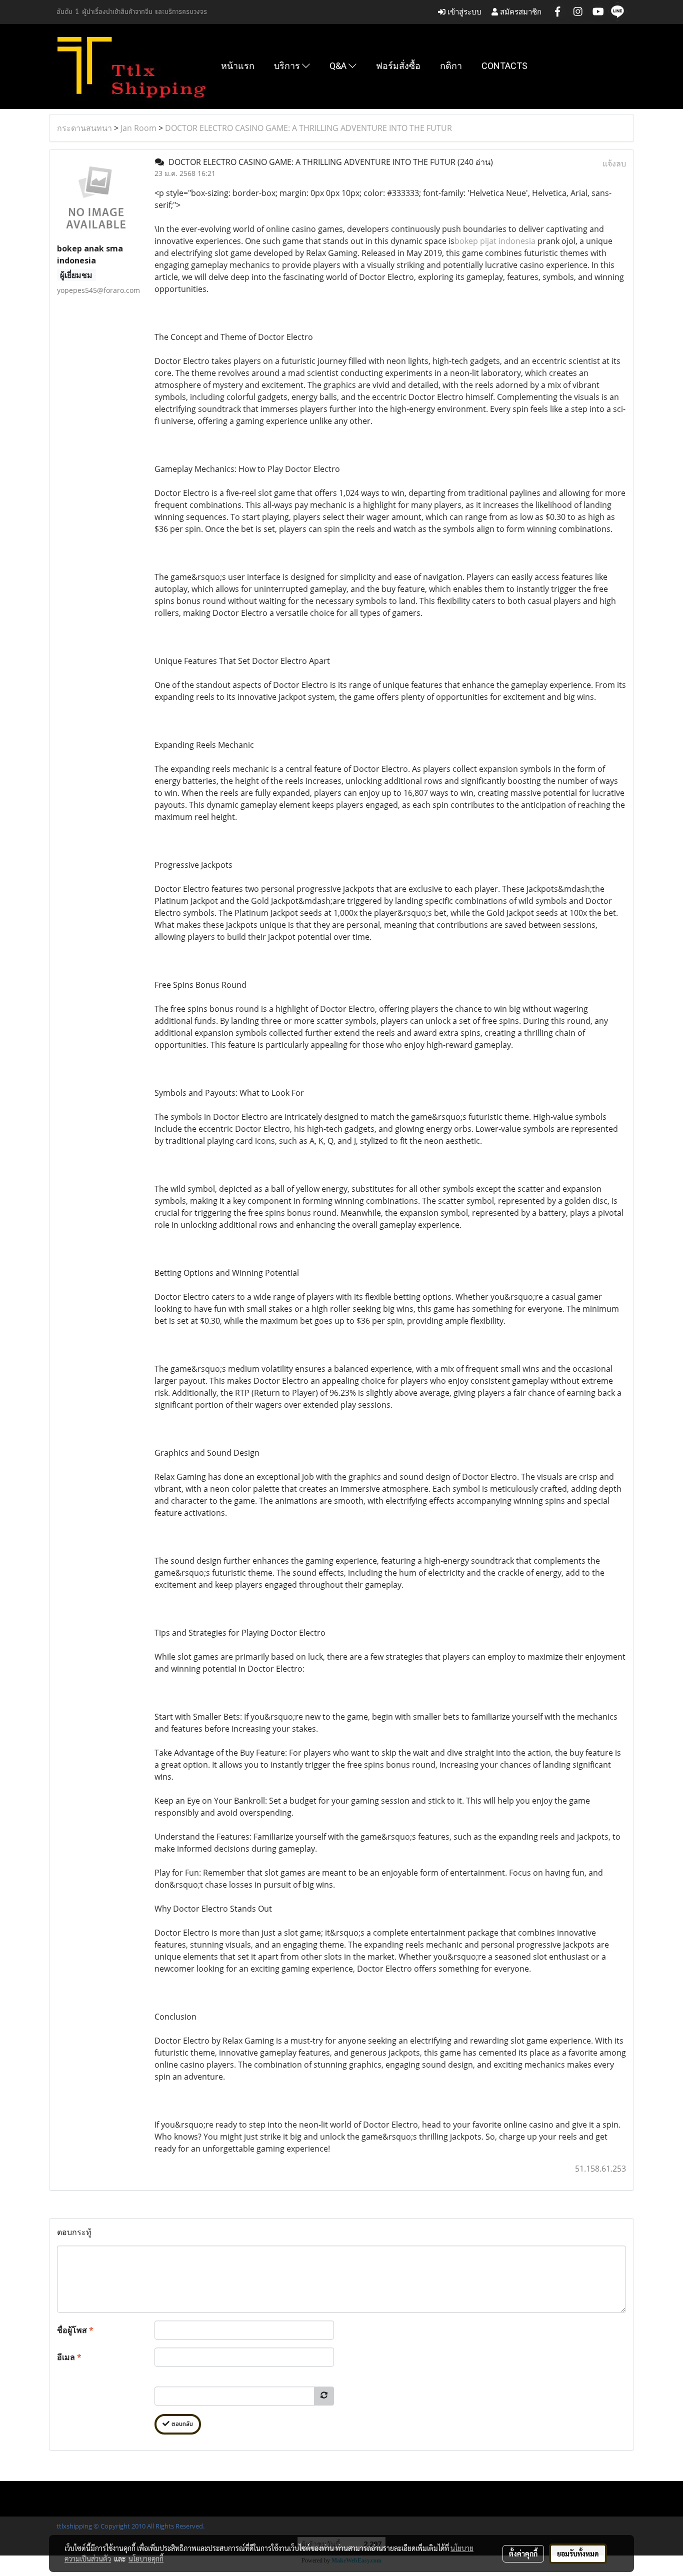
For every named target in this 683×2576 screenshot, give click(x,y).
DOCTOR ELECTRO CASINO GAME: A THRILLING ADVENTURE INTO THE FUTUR (308, 128)
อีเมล (69, 2357)
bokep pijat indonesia (495, 241)
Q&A (339, 66)
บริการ (288, 66)
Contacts (504, 66)
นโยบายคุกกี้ (146, 2559)
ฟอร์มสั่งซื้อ (398, 66)
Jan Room (138, 128)
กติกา (451, 66)
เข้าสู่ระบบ (463, 12)
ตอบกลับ (181, 2424)
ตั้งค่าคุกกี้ (523, 2554)
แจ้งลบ (614, 163)
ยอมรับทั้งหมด (578, 2554)
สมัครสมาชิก (520, 12)
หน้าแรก (238, 66)
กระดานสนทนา (84, 128)
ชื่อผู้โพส (75, 2330)
